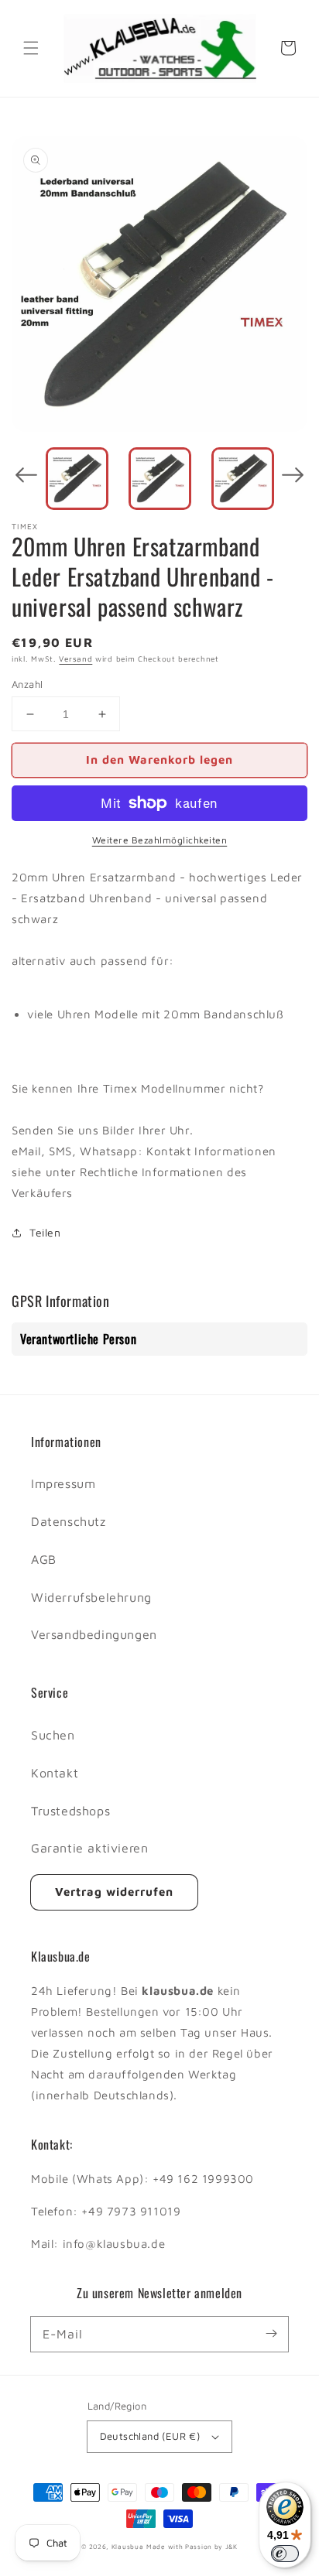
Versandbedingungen (94, 1634)
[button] (31, 48)
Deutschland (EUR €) (150, 2436)
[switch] (285, 2554)
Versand (75, 659)
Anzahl (27, 684)
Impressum (63, 1483)
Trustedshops (70, 1811)
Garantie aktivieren (89, 1848)
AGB (44, 1559)
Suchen (53, 1735)
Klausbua (128, 2547)
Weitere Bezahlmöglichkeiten (160, 840)
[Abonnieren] (271, 2334)
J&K (232, 2547)
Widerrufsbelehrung (91, 1597)
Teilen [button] (45, 1232)
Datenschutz (69, 1521)
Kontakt (55, 1773)
